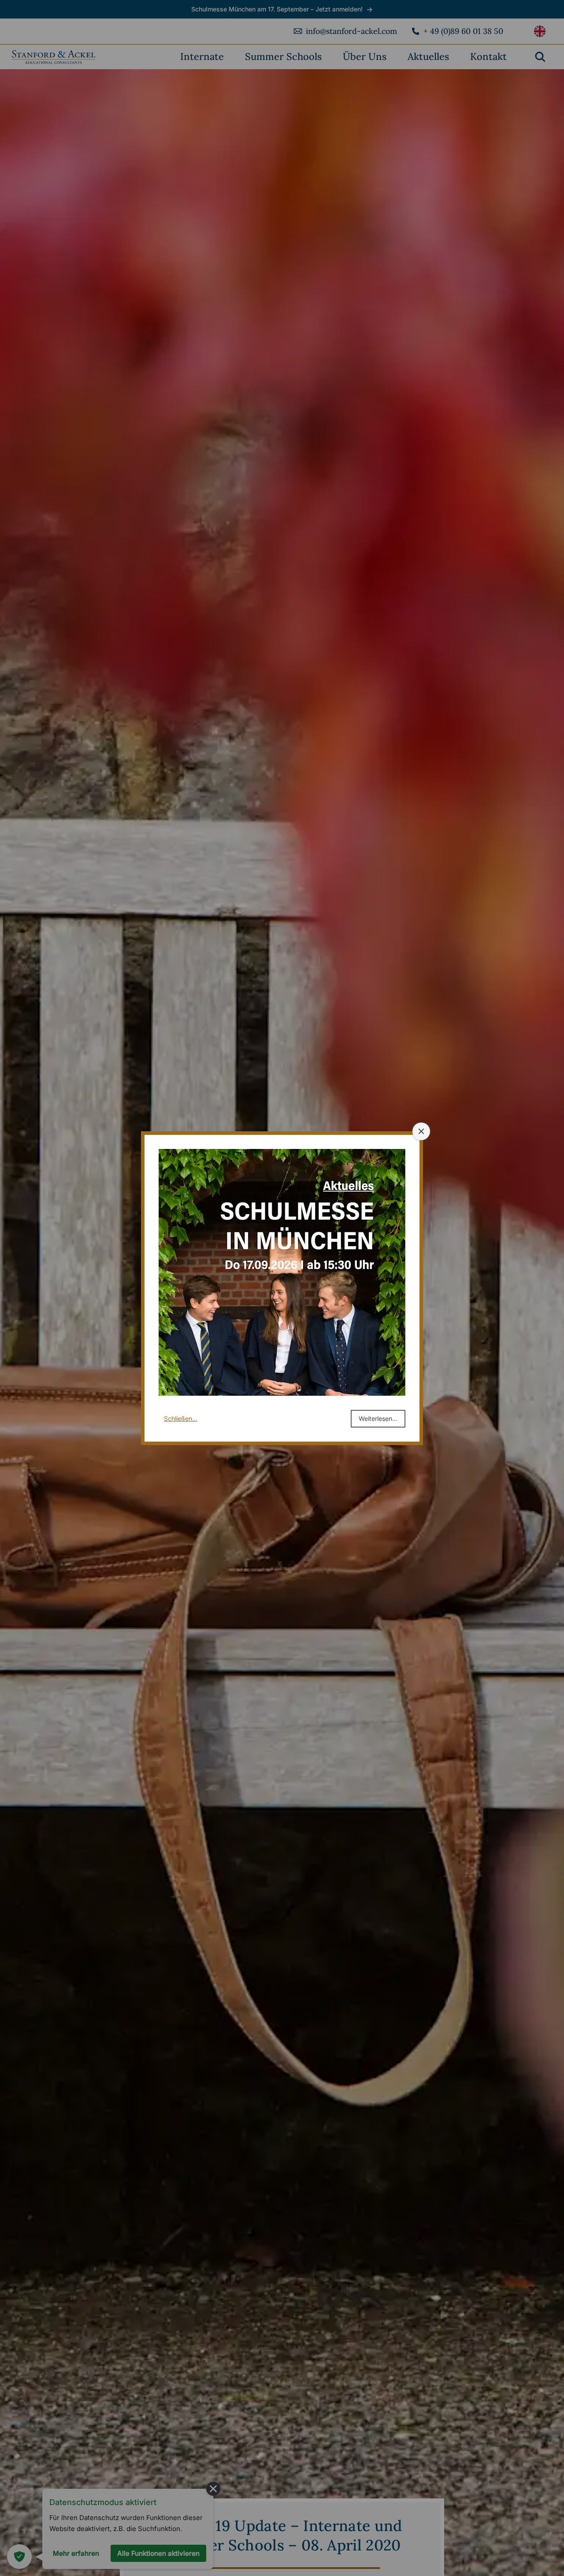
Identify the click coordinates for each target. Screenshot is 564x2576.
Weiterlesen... (378, 1418)
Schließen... (181, 1418)
